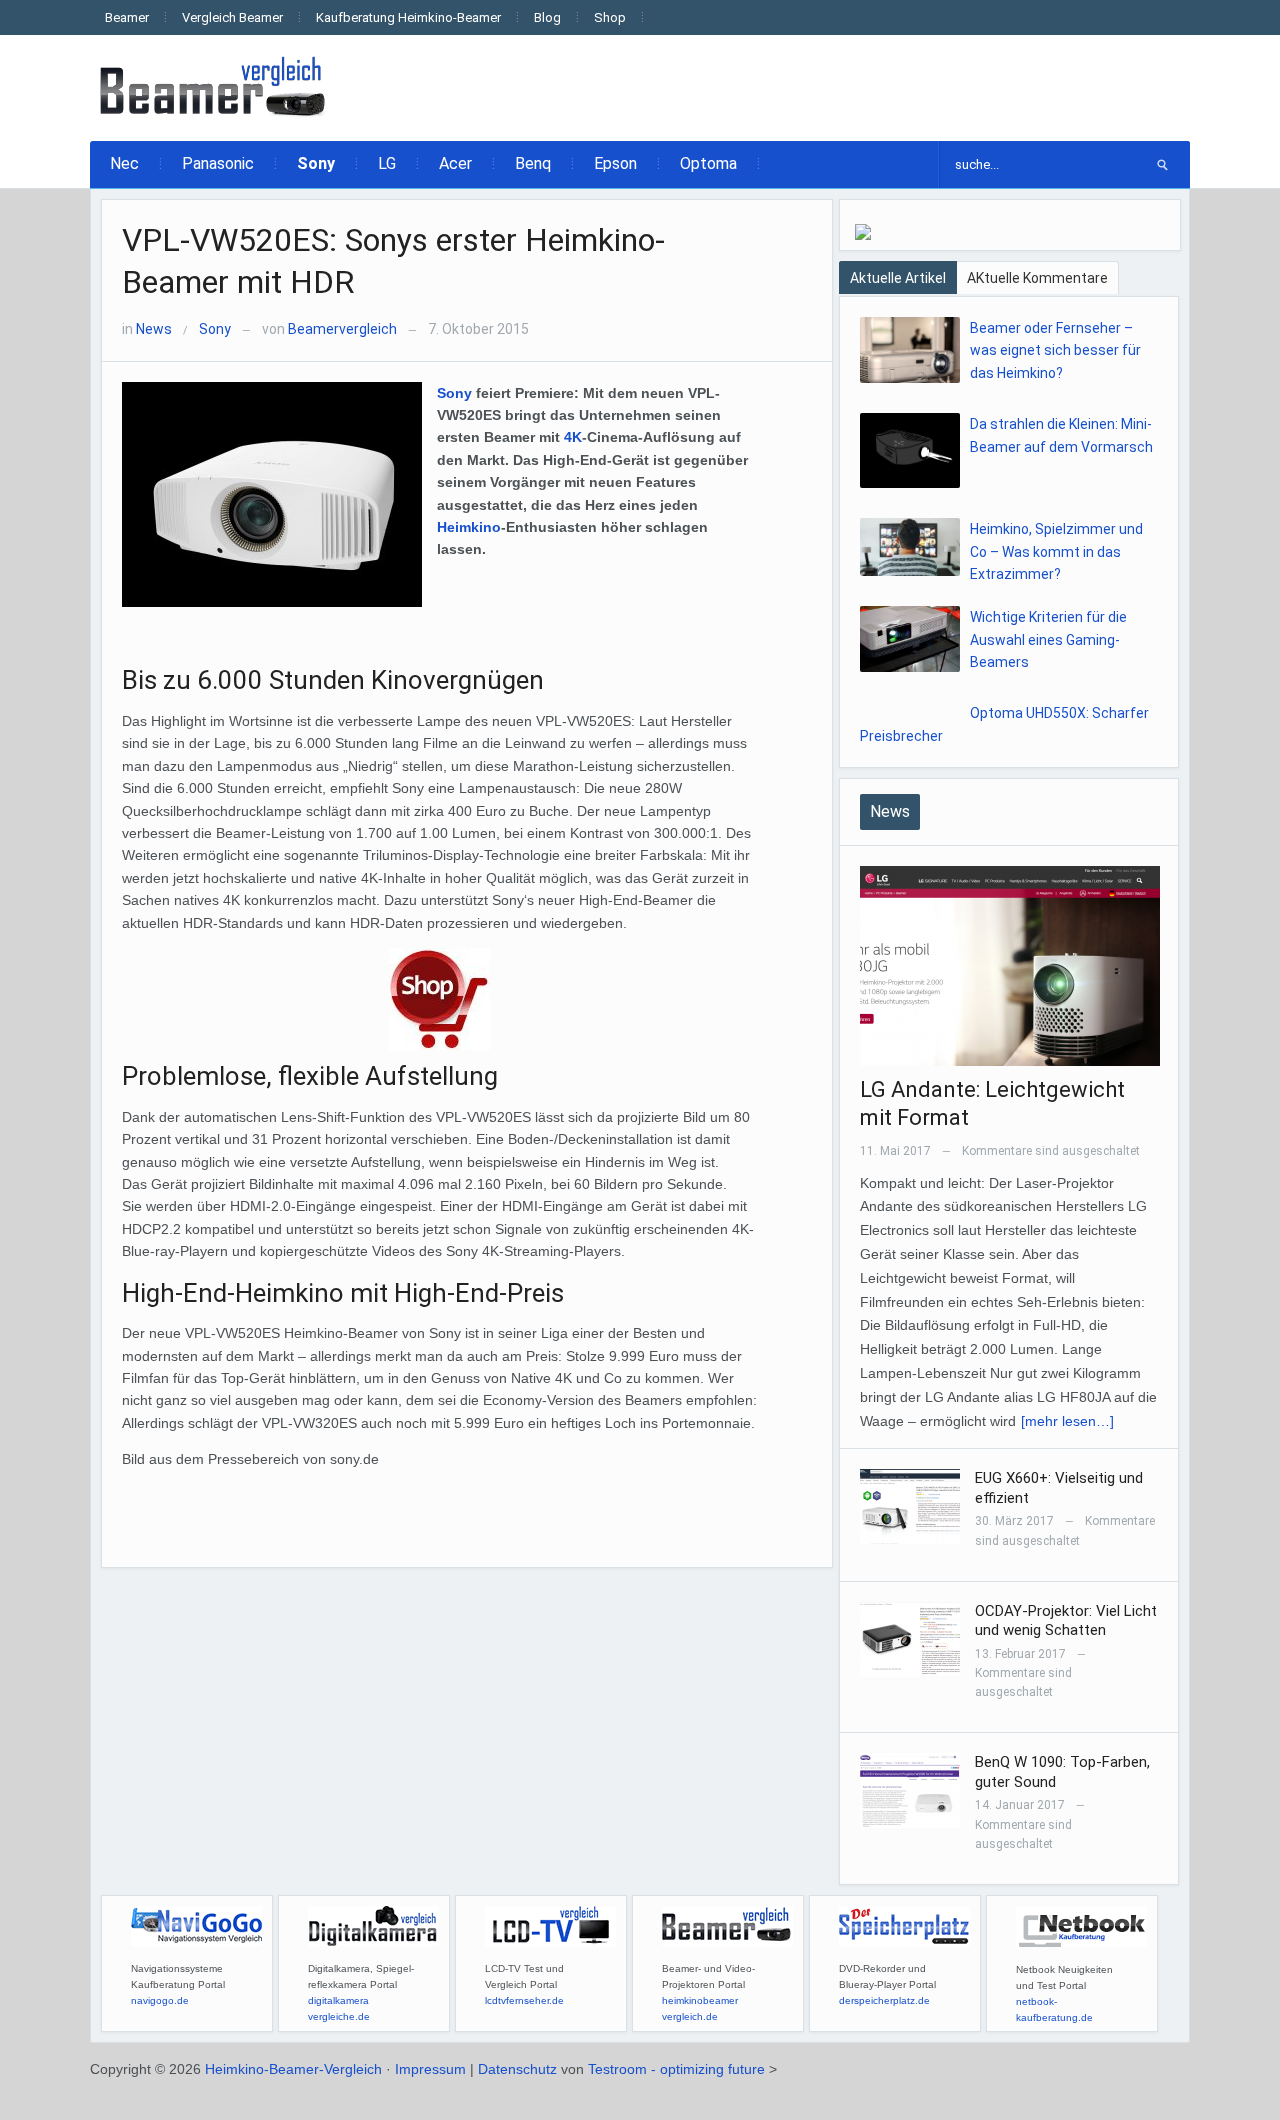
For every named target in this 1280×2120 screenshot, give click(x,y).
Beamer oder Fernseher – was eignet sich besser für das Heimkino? (1055, 350)
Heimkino (469, 527)
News (154, 329)
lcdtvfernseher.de (524, 2000)
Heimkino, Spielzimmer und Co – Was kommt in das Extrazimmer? (1056, 551)
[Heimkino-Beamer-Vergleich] (214, 87)
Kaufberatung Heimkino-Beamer (408, 17)
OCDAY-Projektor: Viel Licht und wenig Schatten (1066, 1621)
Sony (316, 163)
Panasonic (218, 163)
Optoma (708, 163)
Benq (533, 163)
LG (387, 163)
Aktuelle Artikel (898, 278)
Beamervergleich (342, 329)
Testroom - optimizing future (676, 2069)
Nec (124, 163)
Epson (615, 163)
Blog (547, 17)
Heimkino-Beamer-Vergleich (293, 2069)
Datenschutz (517, 2069)
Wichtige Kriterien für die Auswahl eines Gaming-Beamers (1048, 639)
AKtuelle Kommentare (1037, 278)
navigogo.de (160, 2000)
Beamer (127, 17)
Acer (455, 163)
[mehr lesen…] (1067, 1421)
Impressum (430, 2069)
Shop (610, 17)
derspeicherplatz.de (884, 2000)
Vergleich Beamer (232, 17)
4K (573, 437)
